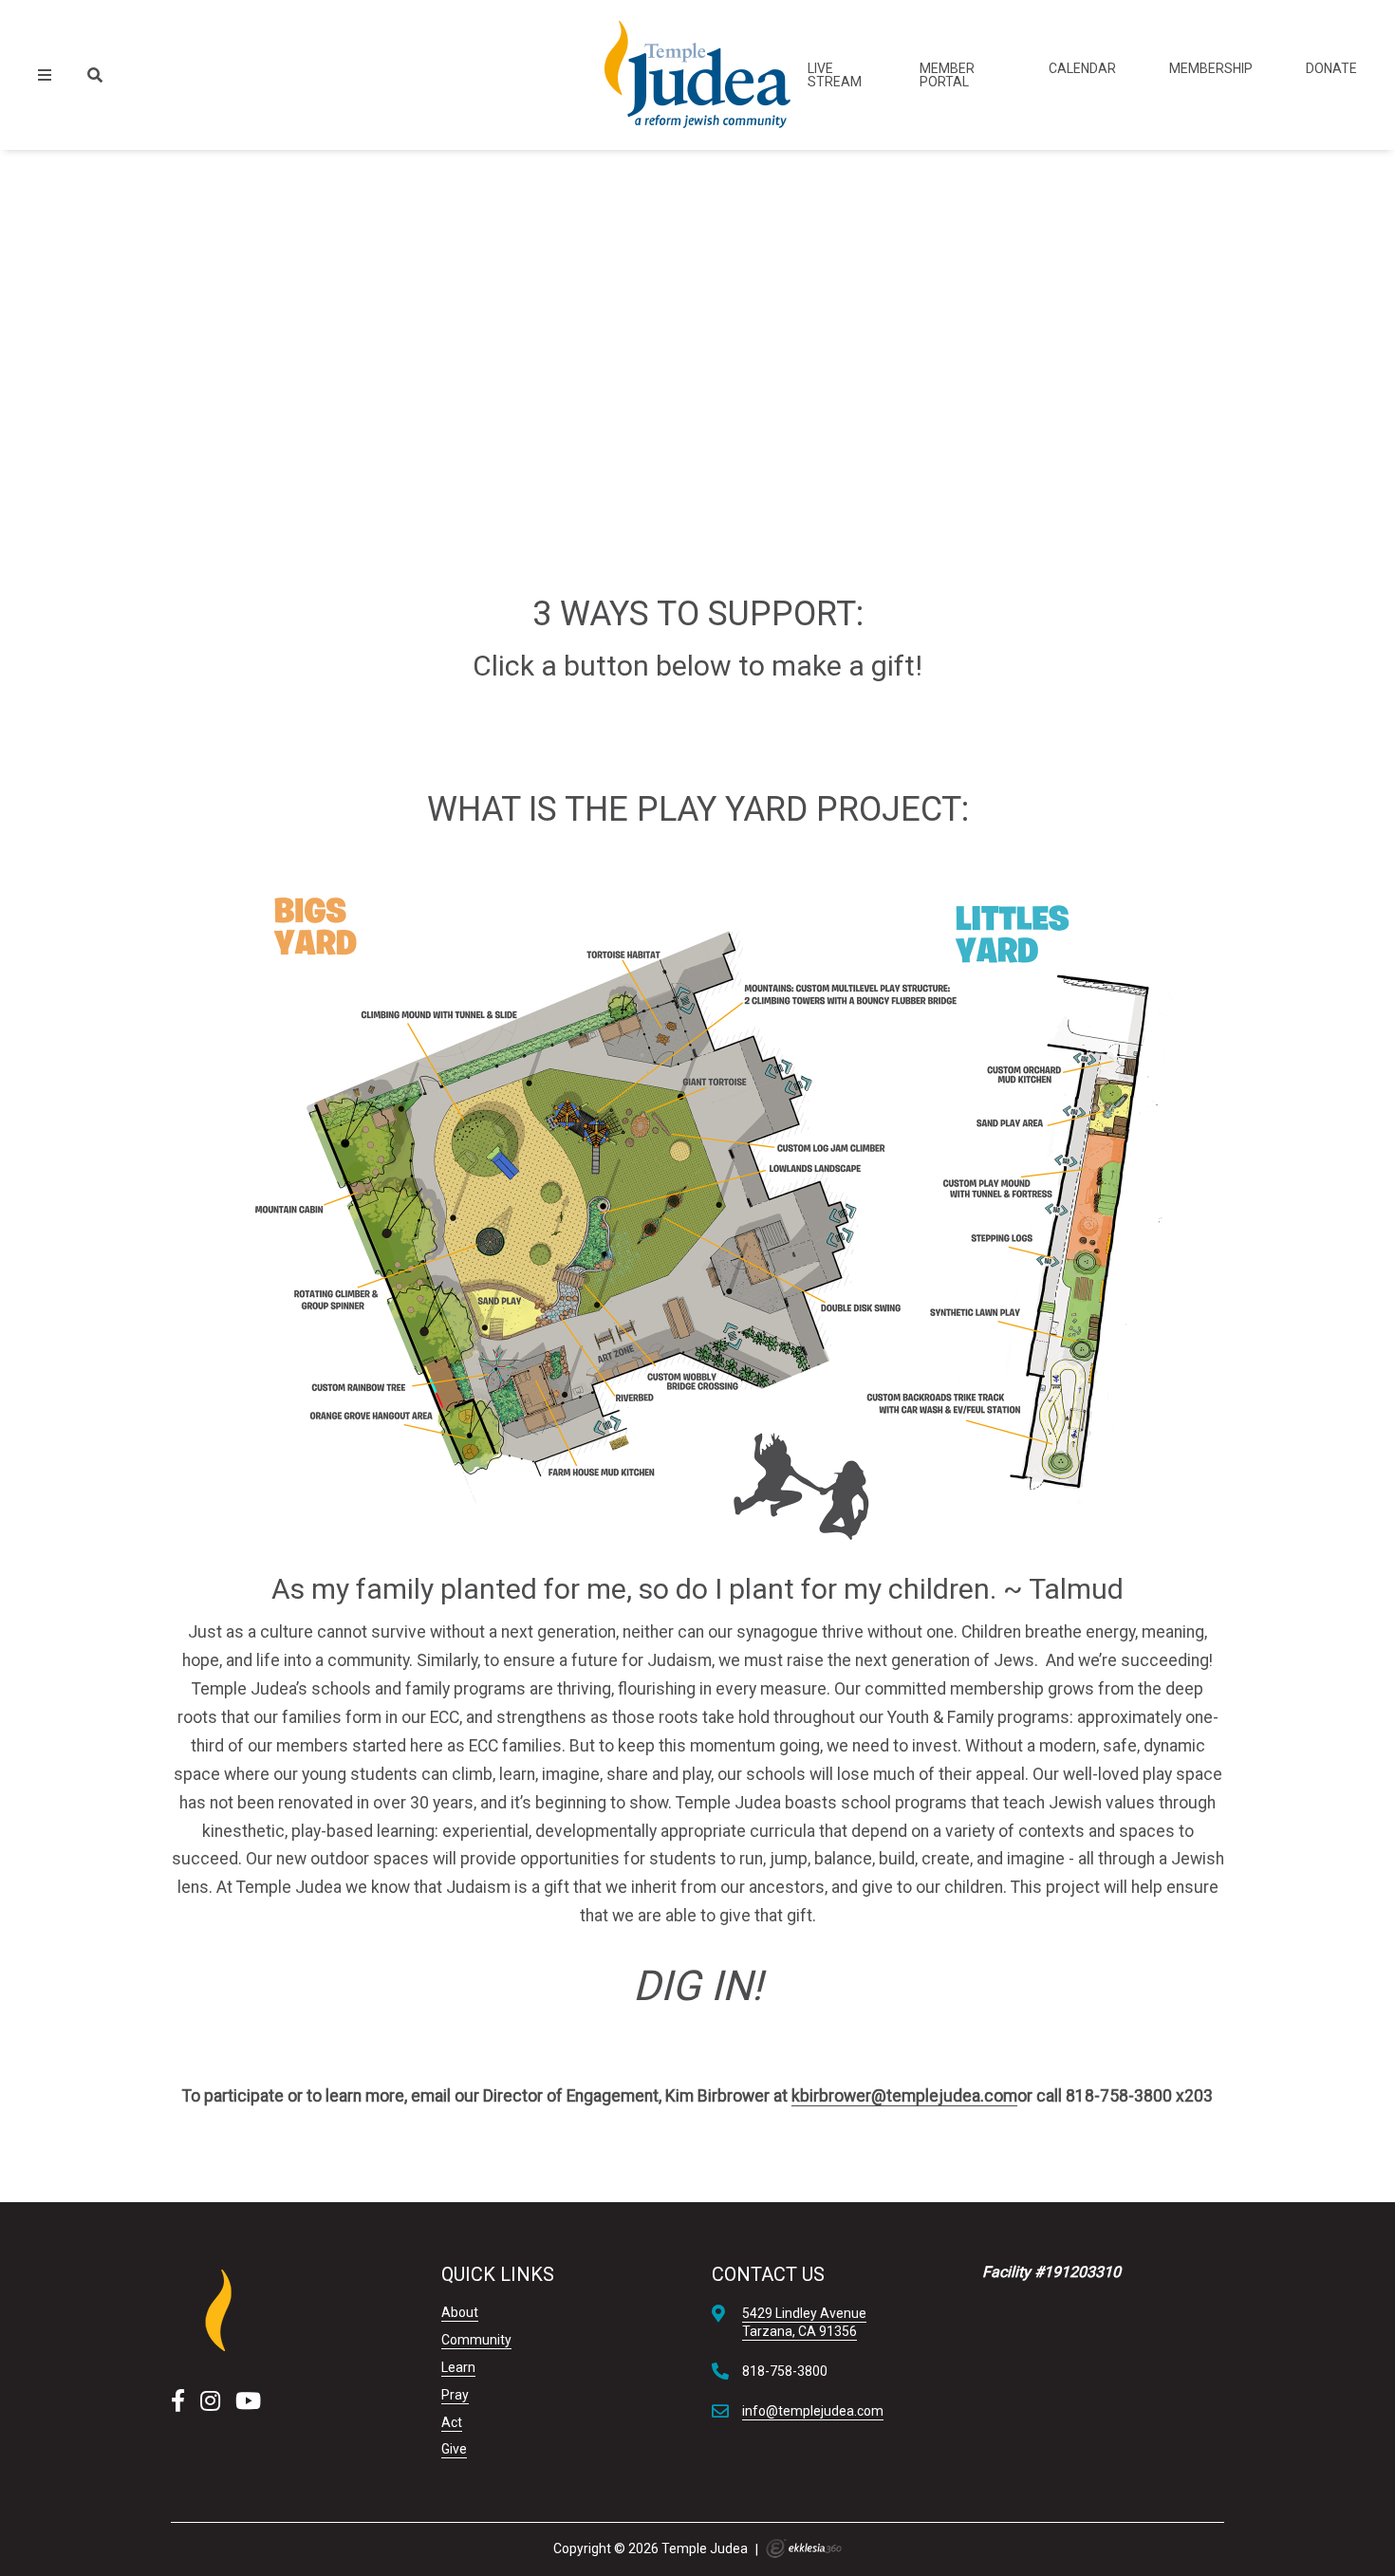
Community (476, 2340)
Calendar (1082, 68)
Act (452, 2422)
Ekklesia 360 (804, 2548)
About (460, 2312)
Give (454, 2449)
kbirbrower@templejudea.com (904, 2096)
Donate (1331, 68)
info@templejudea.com (813, 2411)
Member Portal (947, 75)
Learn (458, 2367)
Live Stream (835, 75)
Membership (1211, 68)
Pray (455, 2395)
